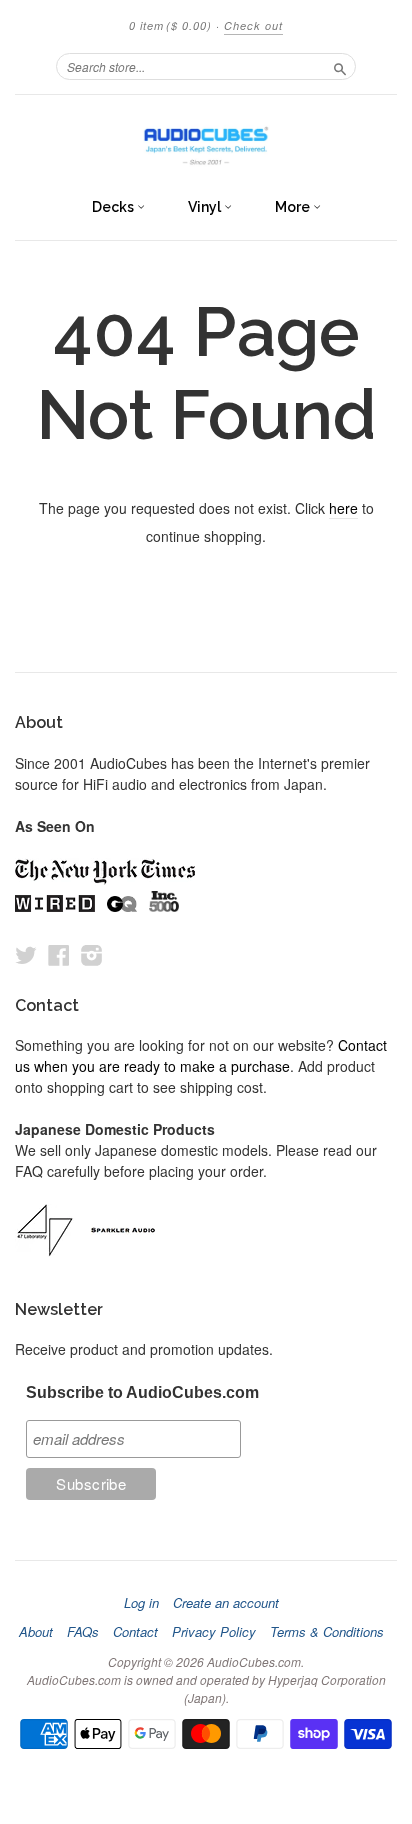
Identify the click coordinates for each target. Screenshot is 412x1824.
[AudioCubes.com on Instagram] (92, 954)
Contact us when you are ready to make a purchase (201, 1055)
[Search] (340, 66)
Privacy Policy (214, 1632)
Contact (135, 1632)
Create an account (226, 1603)
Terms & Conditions (327, 1632)
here (343, 508)
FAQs (83, 1632)
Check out (253, 25)
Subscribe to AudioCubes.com (142, 1392)
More (294, 207)
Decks (114, 207)
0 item (170, 25)
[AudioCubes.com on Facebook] (59, 954)
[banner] (206, 141)
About (36, 1632)
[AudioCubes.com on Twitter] (26, 954)
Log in (141, 1603)
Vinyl (206, 207)
